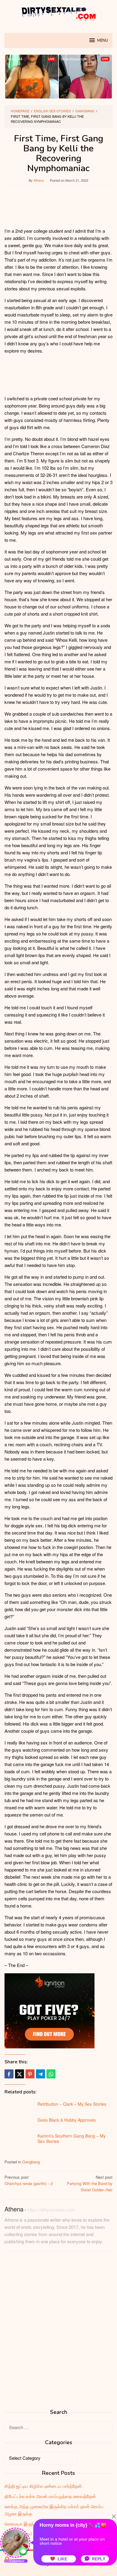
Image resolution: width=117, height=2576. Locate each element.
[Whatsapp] (51, 2074)
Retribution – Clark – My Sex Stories (72, 2104)
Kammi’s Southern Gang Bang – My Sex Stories (72, 2138)
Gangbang (31, 2162)
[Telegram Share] (40, 2074)
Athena (14, 2209)
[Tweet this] (19, 2074)
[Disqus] (58, 2332)
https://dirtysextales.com (51, 2209)
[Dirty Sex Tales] (58, 13)
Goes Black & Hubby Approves (67, 2120)
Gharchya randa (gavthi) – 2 (29, 2180)
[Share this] (9, 2074)
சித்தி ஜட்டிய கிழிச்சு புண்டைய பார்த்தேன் (43, 2486)
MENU (103, 41)
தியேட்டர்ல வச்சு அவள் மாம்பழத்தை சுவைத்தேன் (50, 2496)
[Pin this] (30, 2074)
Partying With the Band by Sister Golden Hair (90, 2183)
